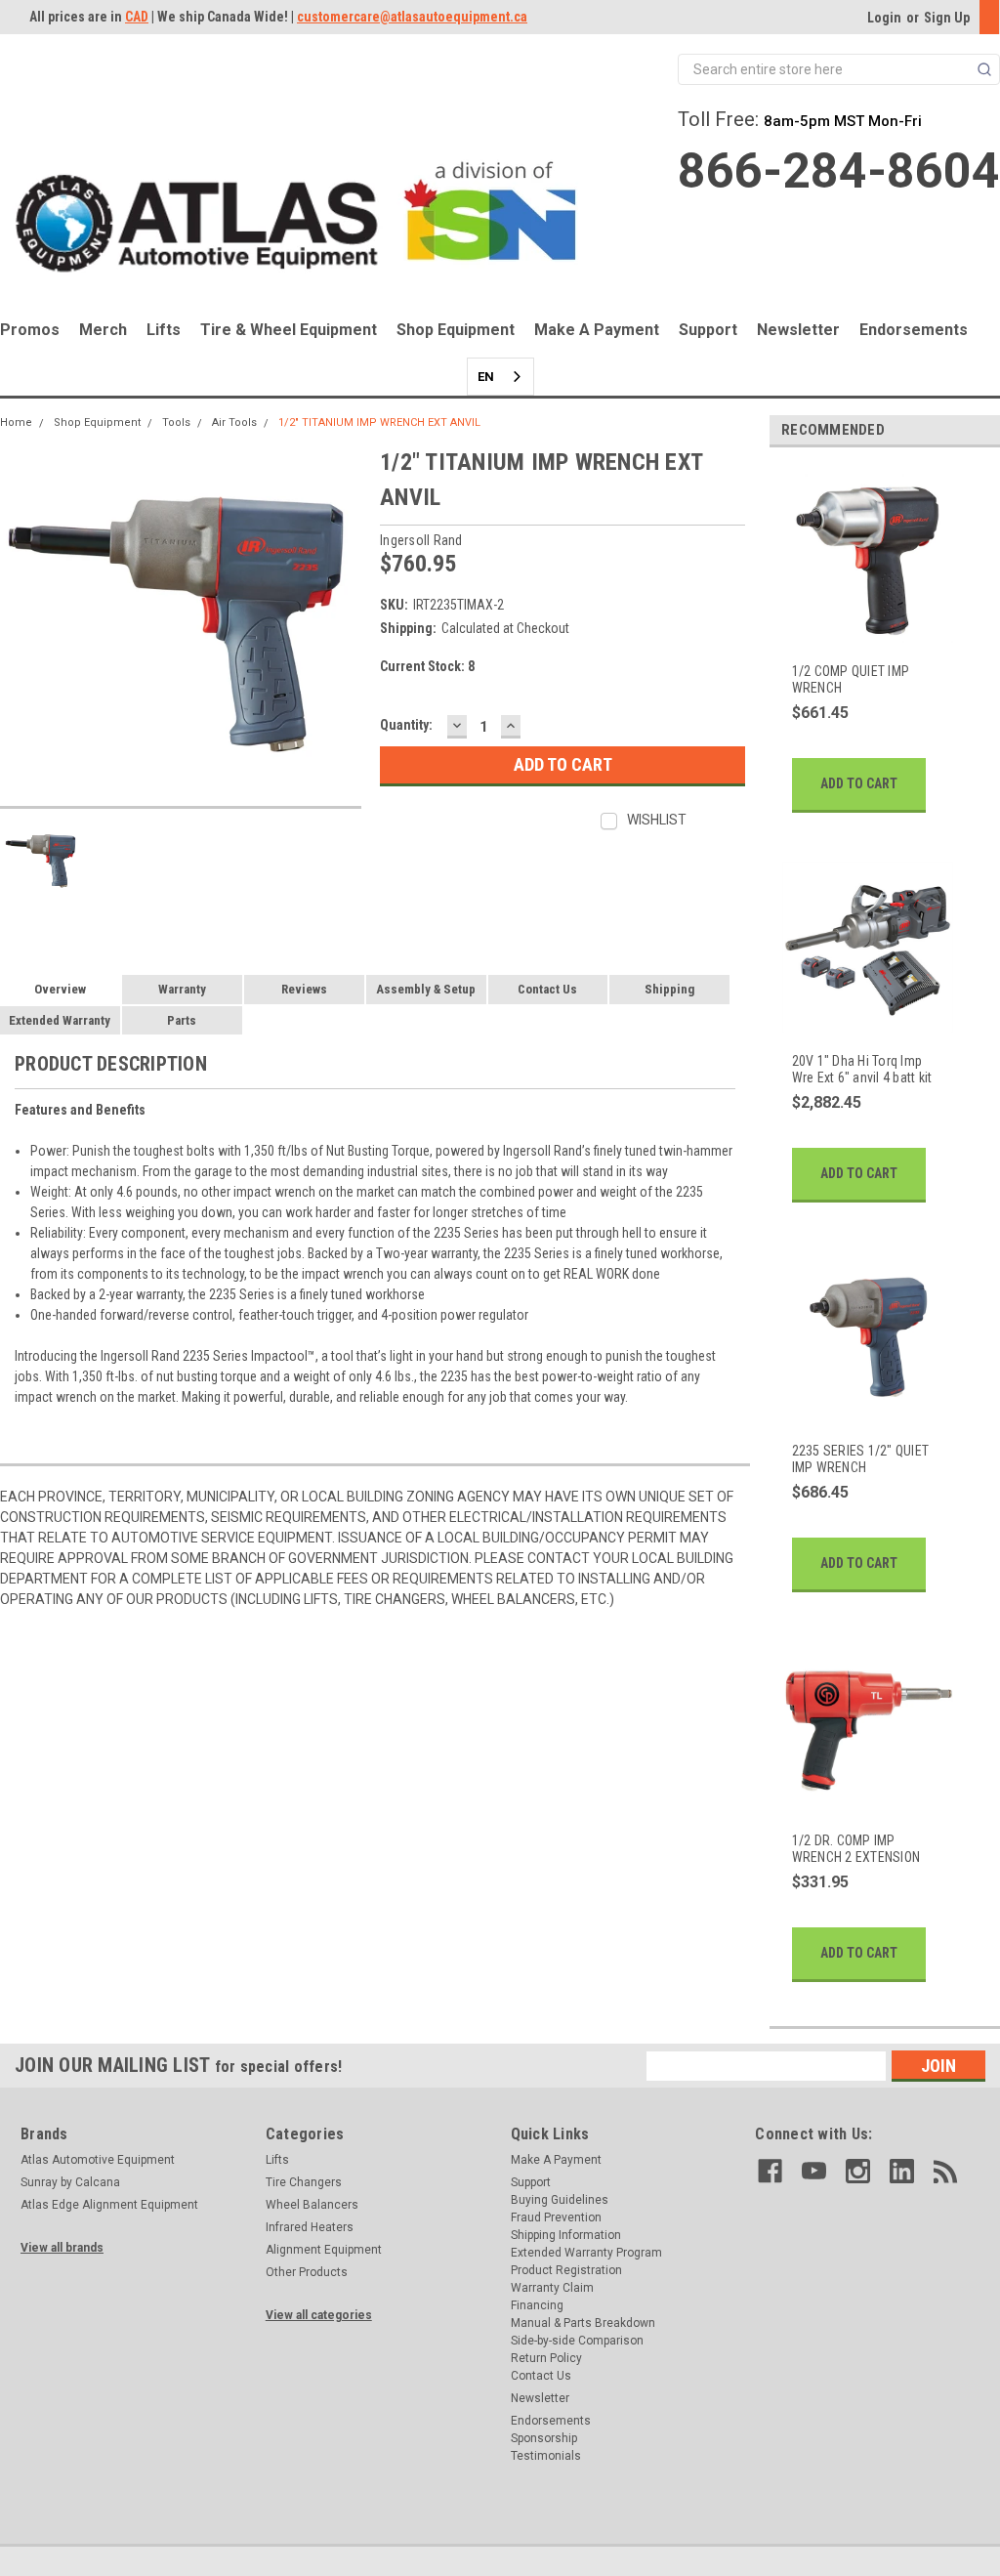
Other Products (307, 2272)
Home (16, 422)
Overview (60, 989)
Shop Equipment (456, 330)
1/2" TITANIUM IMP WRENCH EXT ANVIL (379, 422)
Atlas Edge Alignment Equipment (109, 2205)
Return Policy (546, 2358)
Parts (182, 1020)
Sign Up (947, 18)
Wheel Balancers (312, 2205)
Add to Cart (859, 783)
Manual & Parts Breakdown (583, 2323)
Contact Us (547, 989)
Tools (176, 422)
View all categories (319, 2315)
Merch (103, 330)
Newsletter (798, 330)
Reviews (304, 989)
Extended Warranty (60, 1020)
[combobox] (500, 377)
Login (884, 18)
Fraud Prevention (556, 2217)
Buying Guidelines (560, 2200)
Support (708, 330)
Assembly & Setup (426, 989)
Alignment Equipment (324, 2250)
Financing (537, 2305)
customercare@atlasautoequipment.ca (412, 17)
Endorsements (914, 330)
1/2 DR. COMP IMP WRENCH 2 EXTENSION (856, 1849)
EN (486, 377)
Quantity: (406, 725)
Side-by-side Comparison (577, 2341)
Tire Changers (304, 2182)
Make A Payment (597, 330)
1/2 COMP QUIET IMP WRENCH (851, 680)
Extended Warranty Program (586, 2253)
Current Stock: (427, 666)
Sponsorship (544, 2438)
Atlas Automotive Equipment (98, 2160)
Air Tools (234, 422)
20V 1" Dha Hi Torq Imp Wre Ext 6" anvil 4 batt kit (862, 1070)
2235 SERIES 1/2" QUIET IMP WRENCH (861, 1459)
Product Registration (566, 2270)
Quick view (866, 632)
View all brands (62, 2248)
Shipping (669, 989)
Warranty (182, 989)
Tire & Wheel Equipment (289, 330)
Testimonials (546, 2456)
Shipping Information (566, 2235)
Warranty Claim (552, 2288)
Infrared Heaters (310, 2227)
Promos (30, 330)
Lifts (164, 330)
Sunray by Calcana (70, 2182)
